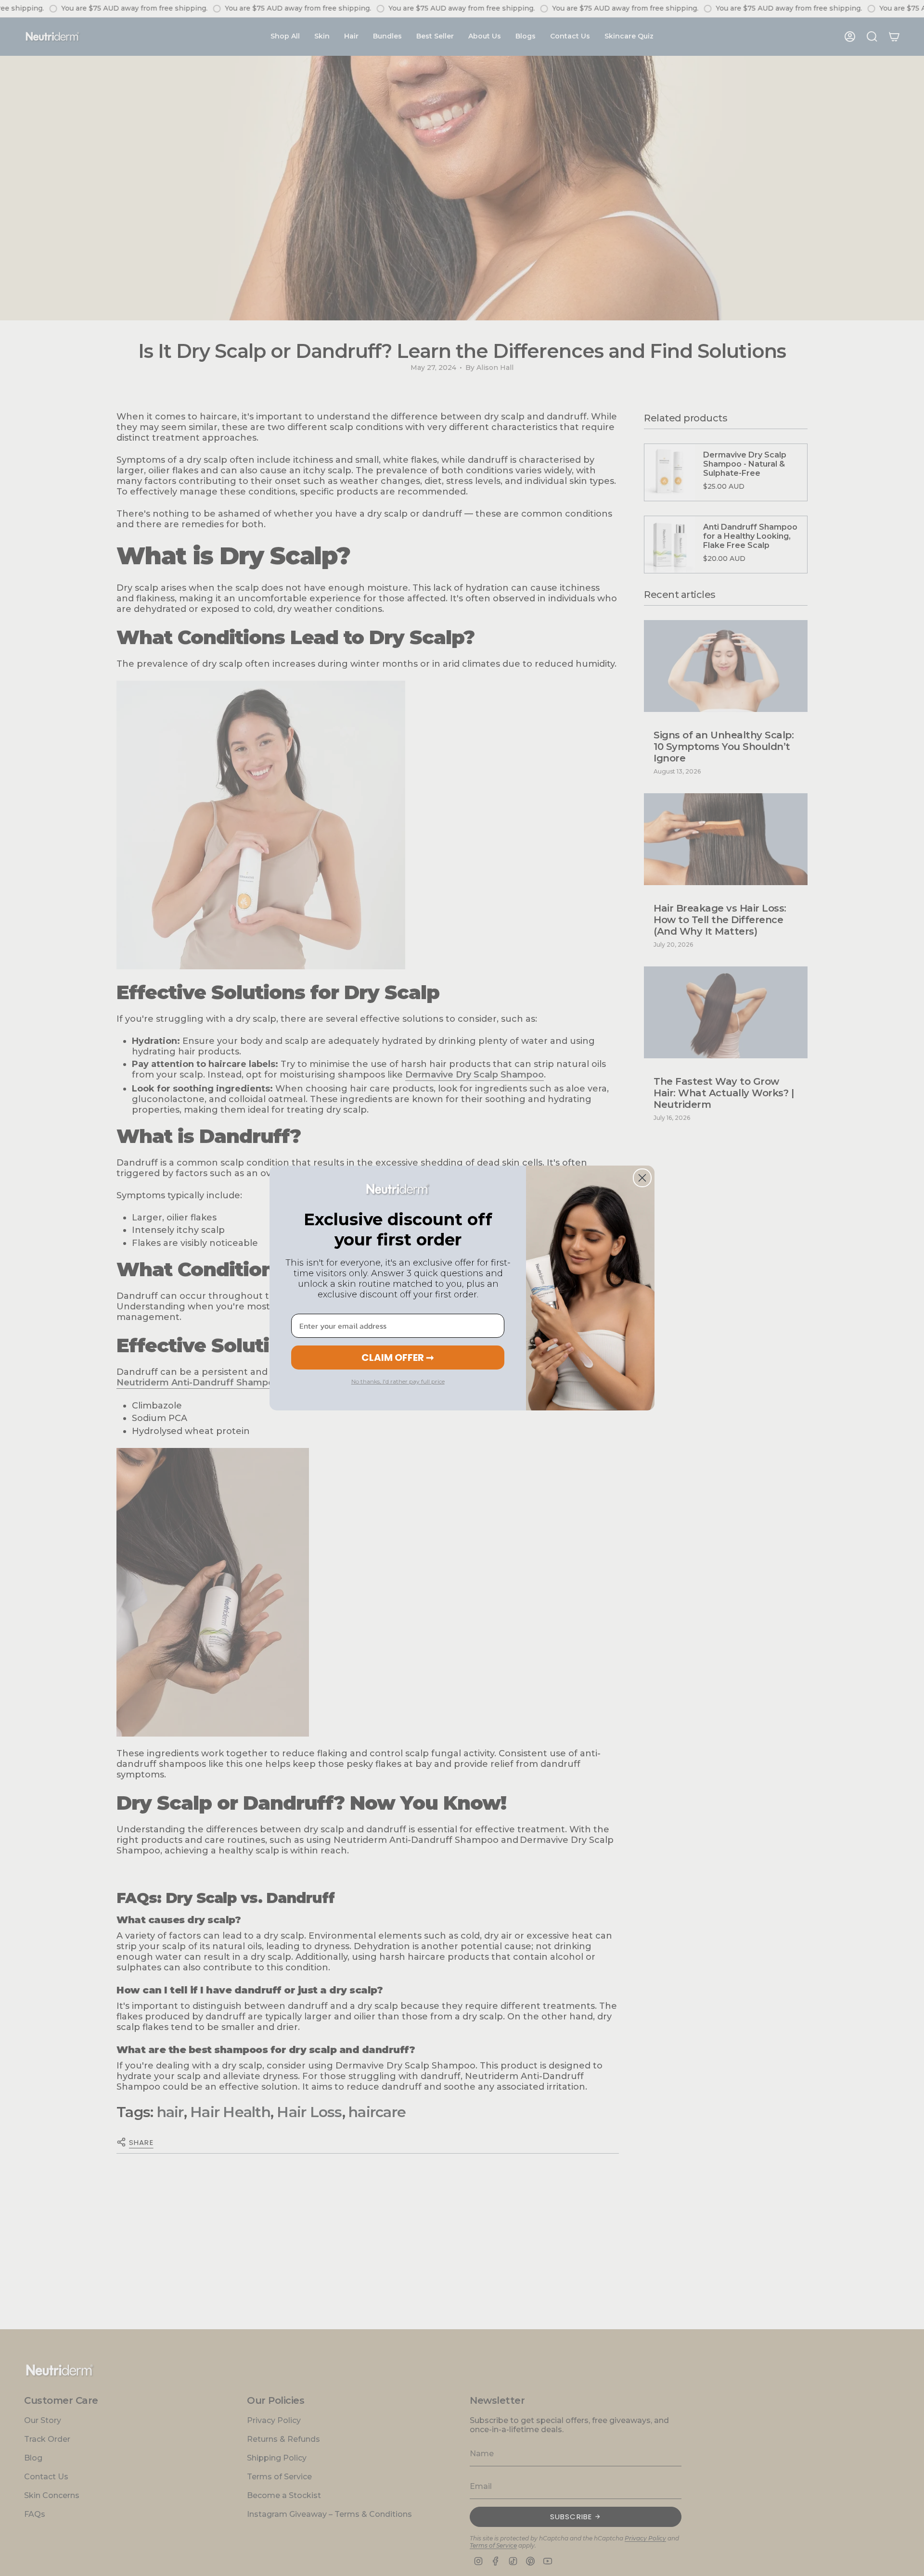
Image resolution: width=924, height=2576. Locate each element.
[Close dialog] (642, 1178)
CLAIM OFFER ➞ (398, 1358)
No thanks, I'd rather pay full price (398, 1381)
